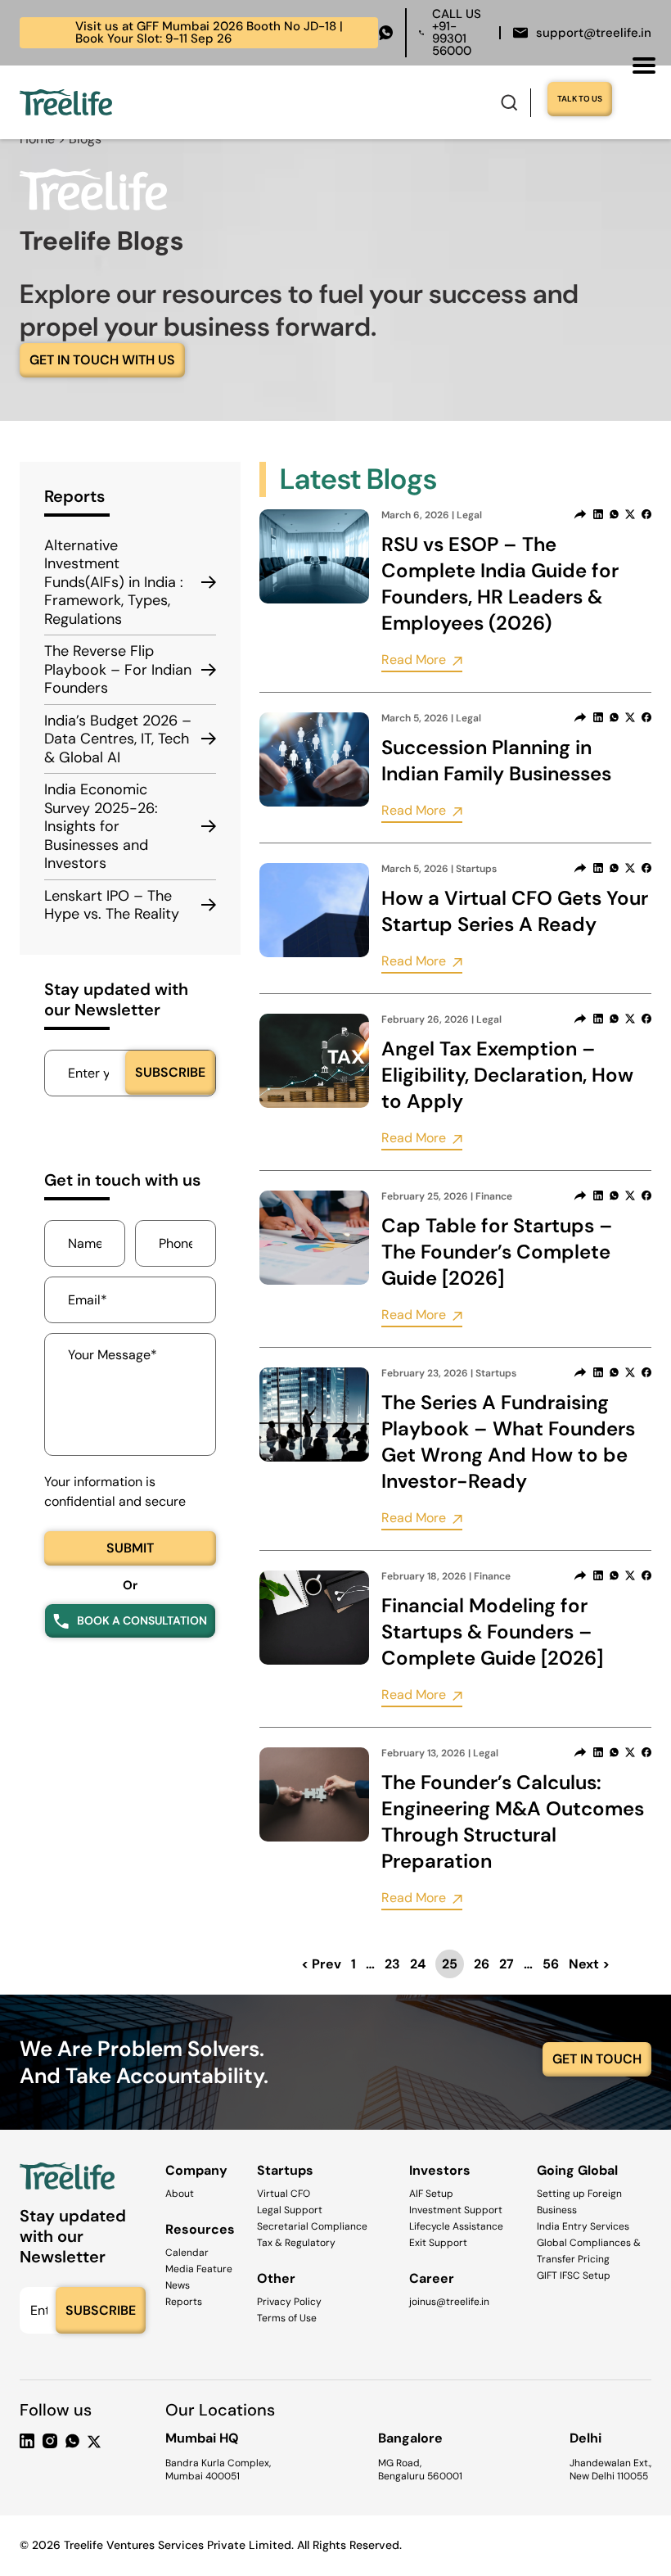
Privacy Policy (289, 2302)
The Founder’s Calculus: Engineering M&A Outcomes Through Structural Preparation (513, 1821)
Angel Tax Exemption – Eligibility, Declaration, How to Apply (507, 1075)
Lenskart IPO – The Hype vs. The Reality (112, 905)
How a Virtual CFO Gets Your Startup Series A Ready (515, 911)
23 (392, 1964)
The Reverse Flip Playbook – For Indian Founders (118, 670)
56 (551, 1964)
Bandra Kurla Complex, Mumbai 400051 (218, 2470)
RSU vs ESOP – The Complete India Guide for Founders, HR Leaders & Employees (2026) (500, 583)
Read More (414, 660)
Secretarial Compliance (312, 2226)
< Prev (321, 1964)
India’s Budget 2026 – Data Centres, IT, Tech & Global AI (118, 739)
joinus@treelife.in (449, 2302)
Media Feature (199, 2269)
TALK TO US (580, 99)
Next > (589, 1964)
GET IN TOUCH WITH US (102, 360)
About (180, 2194)
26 (482, 1964)
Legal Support (290, 2210)
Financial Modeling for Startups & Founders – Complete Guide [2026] (492, 1631)
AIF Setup (431, 2194)
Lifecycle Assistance (456, 2226)
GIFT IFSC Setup (574, 2275)
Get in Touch (597, 2059)
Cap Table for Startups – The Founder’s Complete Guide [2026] (497, 1252)
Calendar (187, 2253)
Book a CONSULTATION (142, 1620)
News (178, 2285)
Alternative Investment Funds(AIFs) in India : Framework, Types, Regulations (114, 583)
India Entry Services (583, 2226)
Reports (184, 2302)
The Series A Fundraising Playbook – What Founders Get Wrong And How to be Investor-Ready (508, 1442)
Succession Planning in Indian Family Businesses (496, 760)
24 (418, 1964)
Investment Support (456, 2210)
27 (507, 1964)
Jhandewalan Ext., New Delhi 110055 (610, 2470)
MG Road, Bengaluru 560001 (420, 2470)
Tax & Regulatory (296, 2243)
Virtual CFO (284, 2194)
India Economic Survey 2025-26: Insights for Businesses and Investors (101, 827)
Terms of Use (287, 2318)
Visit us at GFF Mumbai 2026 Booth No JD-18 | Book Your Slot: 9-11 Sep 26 (186, 32)
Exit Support (438, 2243)
